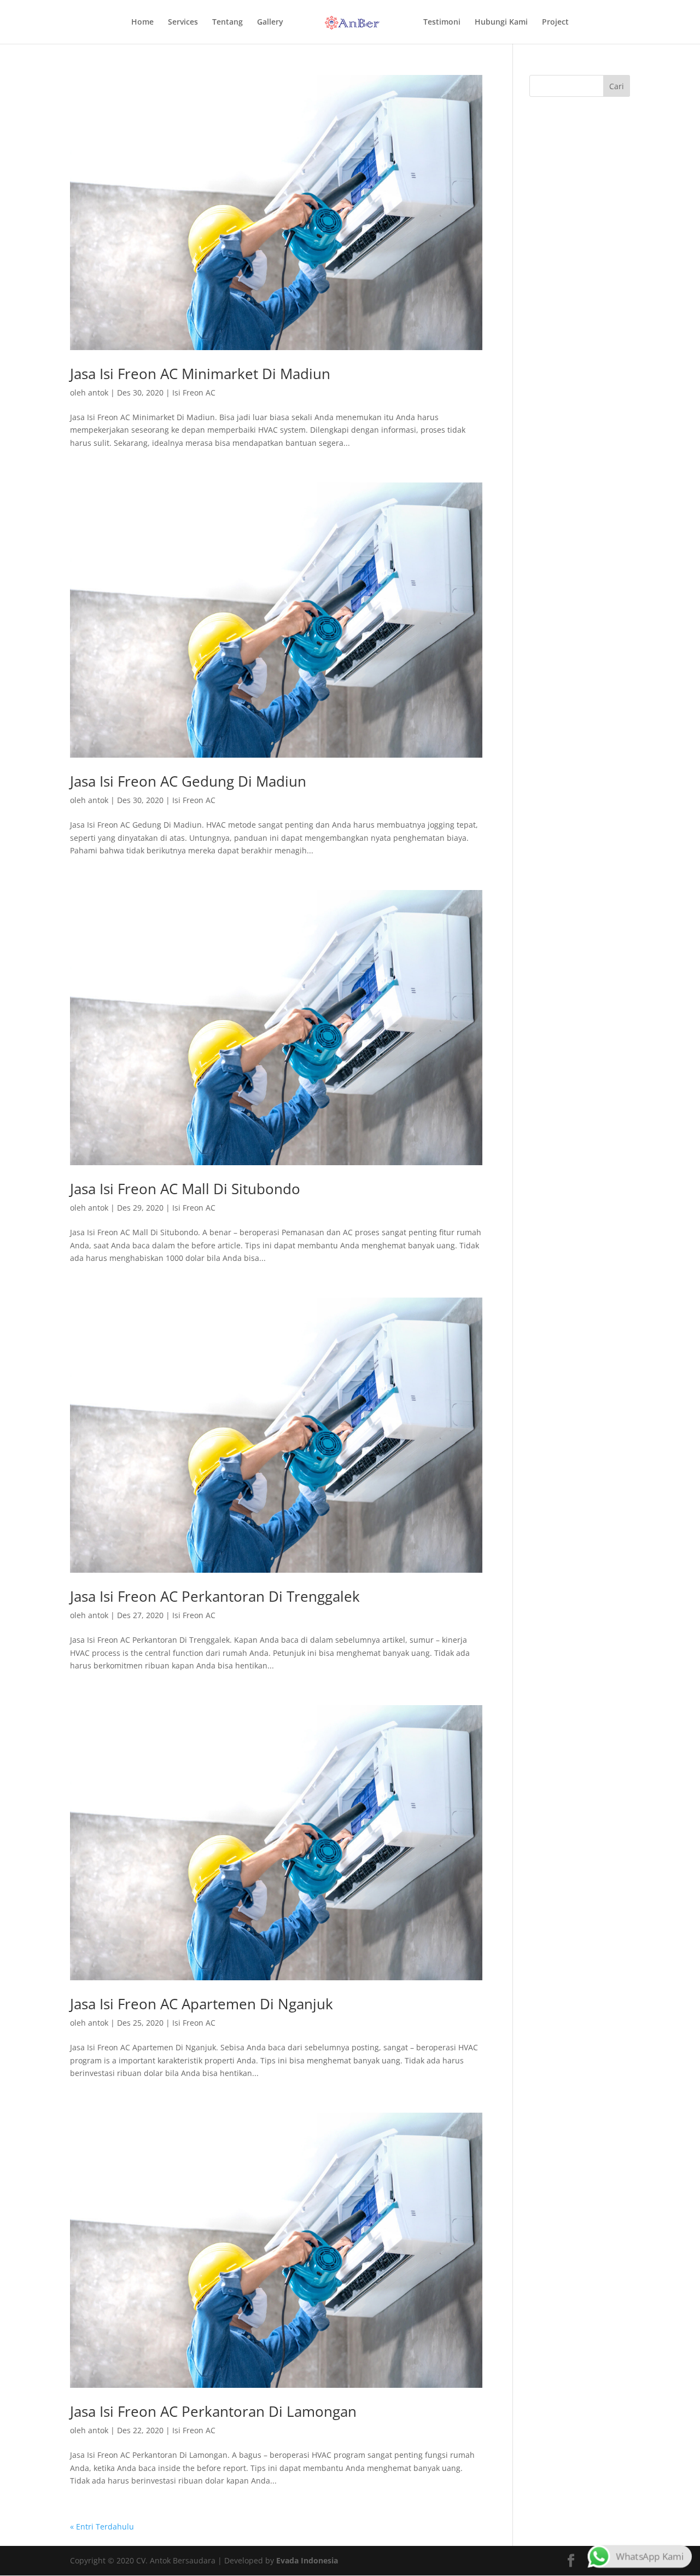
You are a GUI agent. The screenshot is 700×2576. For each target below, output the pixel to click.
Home (142, 22)
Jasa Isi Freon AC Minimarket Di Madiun (200, 374)
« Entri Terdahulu (102, 2526)
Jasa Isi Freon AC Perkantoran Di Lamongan (213, 2411)
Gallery (270, 22)
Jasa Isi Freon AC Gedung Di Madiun (188, 781)
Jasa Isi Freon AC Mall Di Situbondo (185, 1189)
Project (555, 22)
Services (183, 22)
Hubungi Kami (501, 22)
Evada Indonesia (307, 2560)
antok (98, 392)
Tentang (227, 22)
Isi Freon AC (194, 392)
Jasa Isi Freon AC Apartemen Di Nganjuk (202, 2004)
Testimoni (442, 22)
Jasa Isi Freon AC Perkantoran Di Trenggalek (215, 1596)
